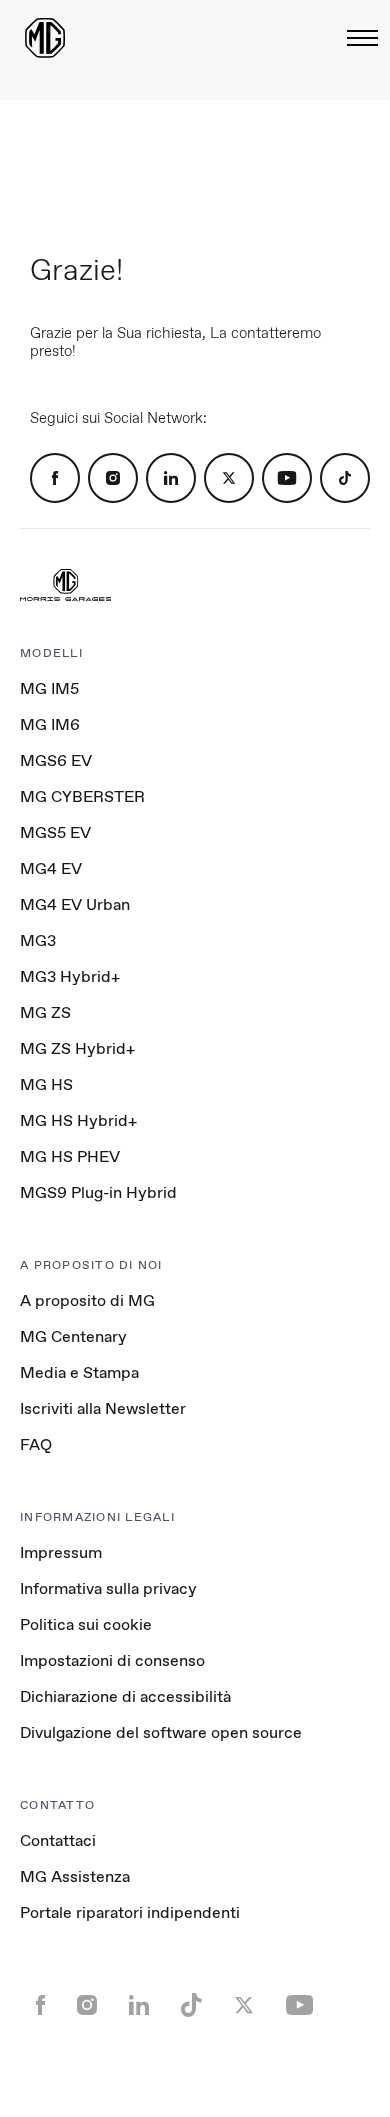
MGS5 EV (55, 832)
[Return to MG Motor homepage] (45, 38)
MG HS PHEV (70, 1156)
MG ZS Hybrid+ (77, 1048)
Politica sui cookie (86, 1624)
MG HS (46, 1084)
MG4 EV (51, 868)
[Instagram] (113, 478)
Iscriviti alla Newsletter (103, 1408)
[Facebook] (55, 478)
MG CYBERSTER (82, 796)
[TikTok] (345, 478)
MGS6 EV (56, 760)
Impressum (61, 1552)
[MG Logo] (65, 587)
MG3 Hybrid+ (70, 976)
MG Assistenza (75, 1876)
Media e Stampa (79, 1372)
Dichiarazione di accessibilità (125, 1696)
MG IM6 (50, 724)
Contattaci (58, 1840)
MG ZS (45, 1012)
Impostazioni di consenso (112, 1661)
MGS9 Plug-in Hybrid (98, 1192)
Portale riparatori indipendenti (130, 1912)
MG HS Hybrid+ (78, 1120)
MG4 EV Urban (75, 904)
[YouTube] (287, 478)
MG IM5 (49, 688)
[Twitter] (229, 478)
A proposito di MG (87, 1300)
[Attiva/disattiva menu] (356, 38)
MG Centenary (73, 1336)
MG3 (38, 940)
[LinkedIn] (171, 478)
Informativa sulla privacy (108, 1588)
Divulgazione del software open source (161, 1732)
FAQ (36, 1444)
